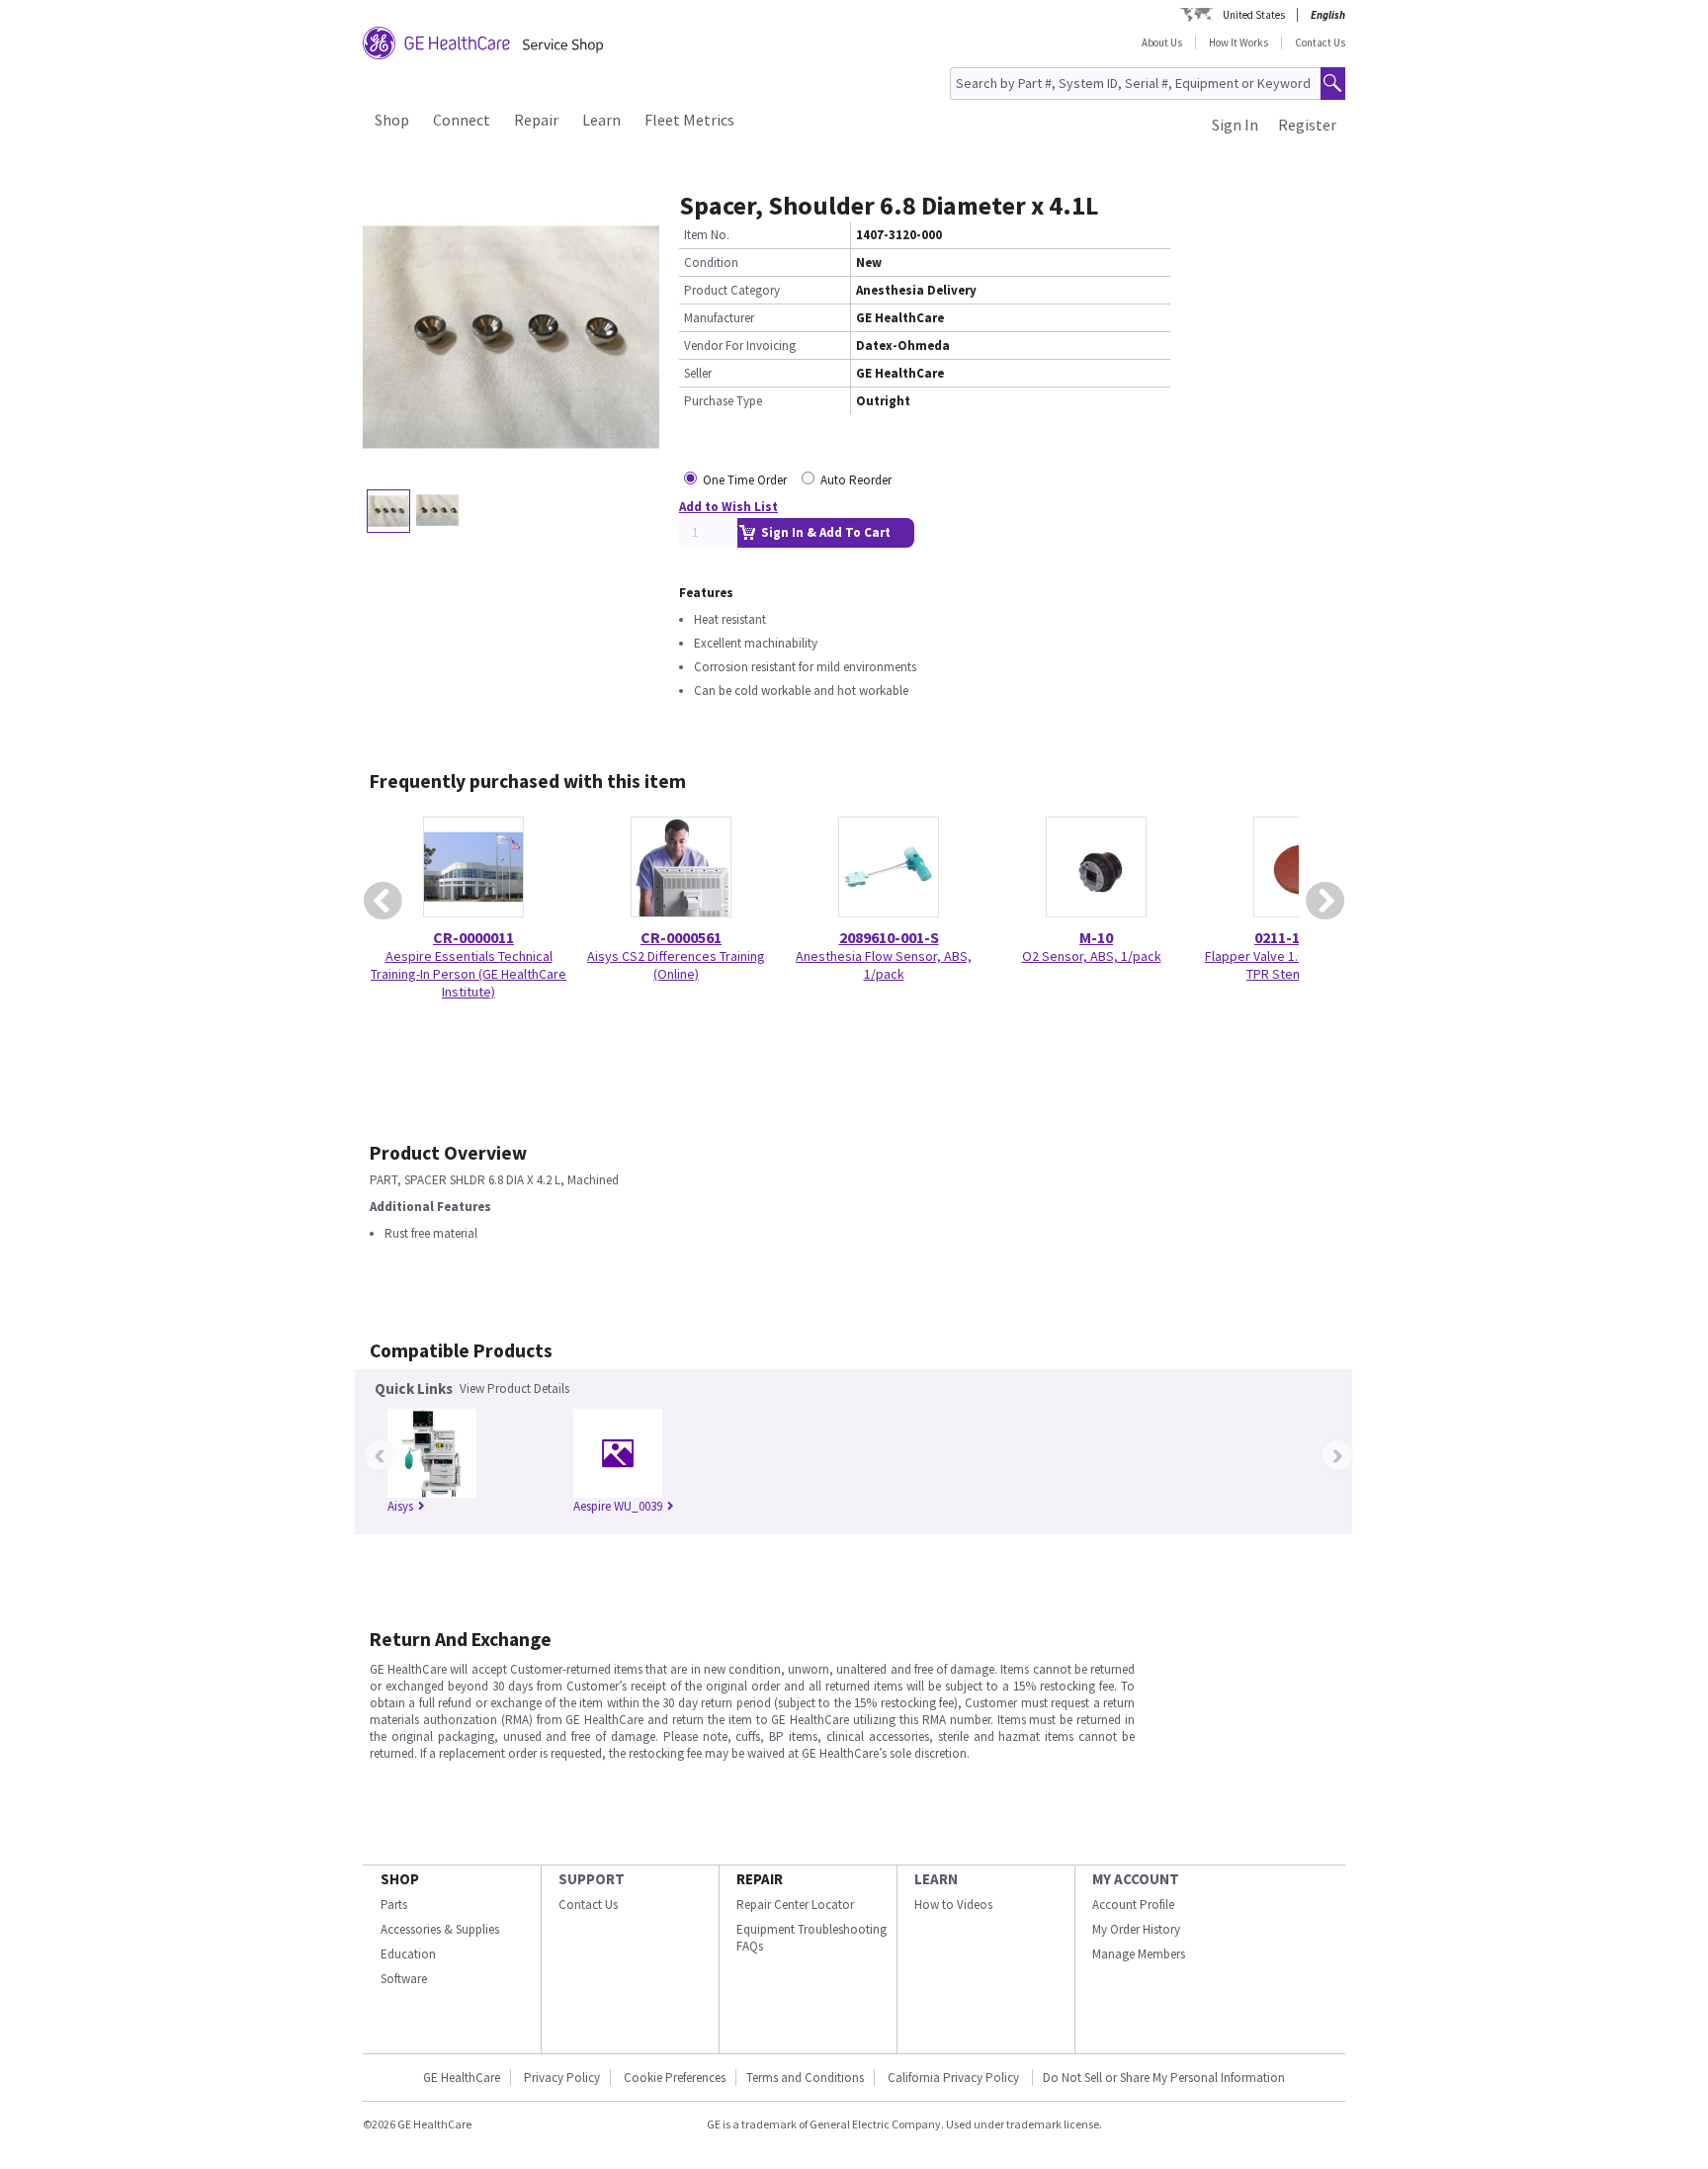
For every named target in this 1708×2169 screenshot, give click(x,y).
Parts (394, 1905)
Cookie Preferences (675, 2078)
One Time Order (745, 480)
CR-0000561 (681, 937)
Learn (601, 120)
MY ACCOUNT (1136, 1879)
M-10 (1096, 937)
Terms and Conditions (805, 2078)
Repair (536, 120)
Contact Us (1320, 43)
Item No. (707, 235)
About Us (1162, 43)
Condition (711, 262)
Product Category (732, 290)
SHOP (400, 1879)
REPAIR (760, 1879)
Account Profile (1133, 1905)
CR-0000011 (473, 937)
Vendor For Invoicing (740, 346)
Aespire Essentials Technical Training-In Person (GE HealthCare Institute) (469, 974)
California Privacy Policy (955, 2078)
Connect (462, 120)
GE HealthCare (462, 2078)
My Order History (1136, 1929)
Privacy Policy (562, 2078)
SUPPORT (592, 1879)
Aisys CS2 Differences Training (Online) (676, 965)
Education (408, 1954)
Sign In (1235, 125)
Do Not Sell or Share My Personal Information (1164, 2078)
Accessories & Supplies (440, 1929)
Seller (698, 373)
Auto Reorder (856, 480)
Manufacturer (719, 318)
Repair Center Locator (795, 1905)
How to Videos (953, 1905)
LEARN (936, 1879)
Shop (392, 120)
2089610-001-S (889, 937)
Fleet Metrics (689, 120)
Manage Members (1139, 1954)
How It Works (1238, 43)
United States (1254, 15)
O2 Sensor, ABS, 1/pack (1092, 956)
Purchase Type (723, 401)
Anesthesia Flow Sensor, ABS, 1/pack (884, 965)
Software (404, 1979)
